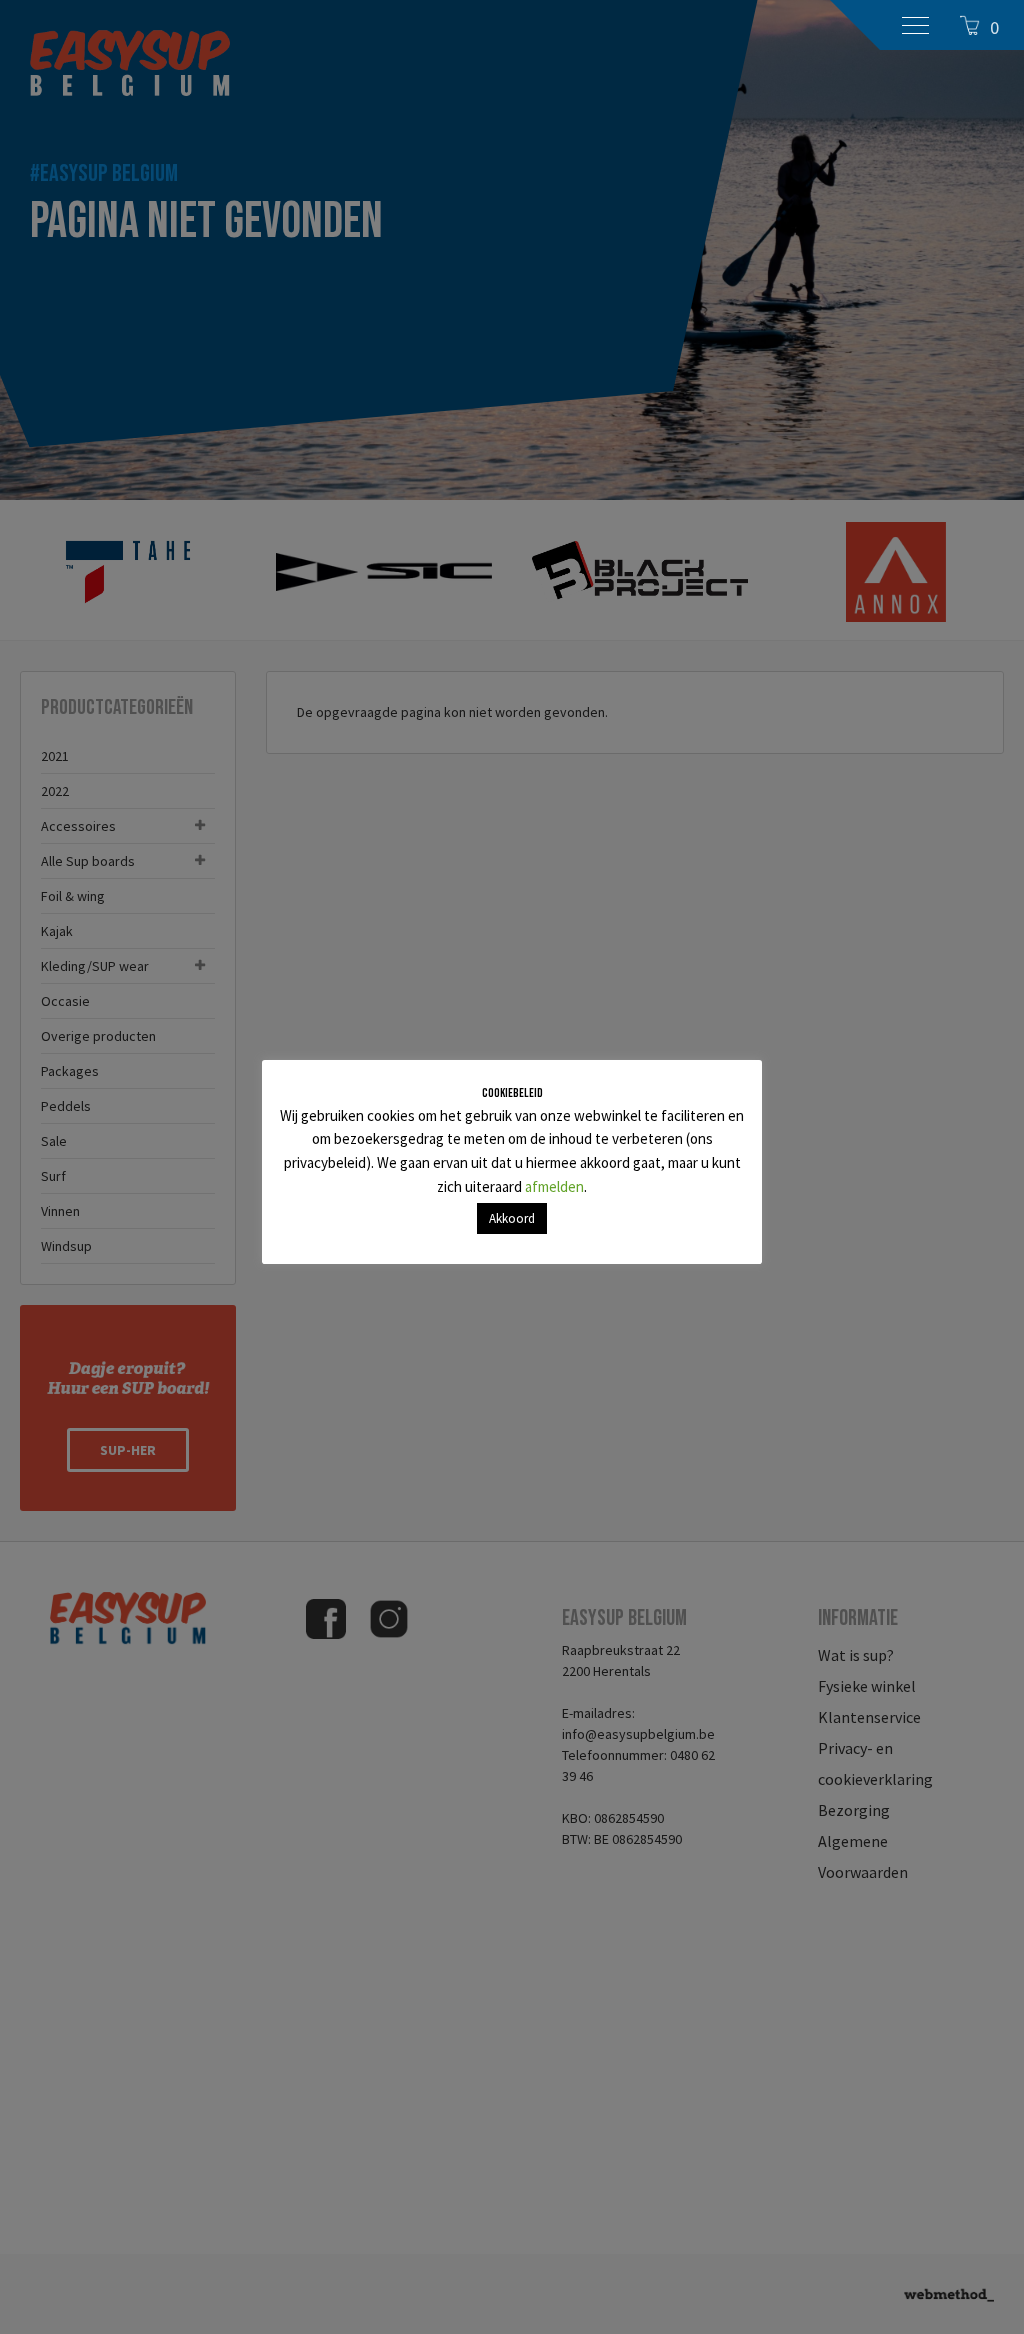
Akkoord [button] (512, 1218)
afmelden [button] (554, 1186)
